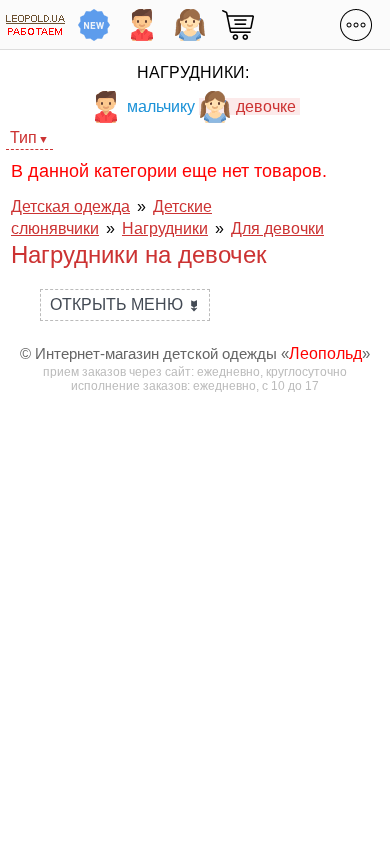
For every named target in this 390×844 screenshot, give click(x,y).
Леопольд (325, 353)
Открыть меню (125, 304)
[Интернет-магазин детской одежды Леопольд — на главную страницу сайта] (35, 24)
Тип (23, 137)
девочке (266, 106)
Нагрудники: (193, 72)
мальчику (161, 106)
